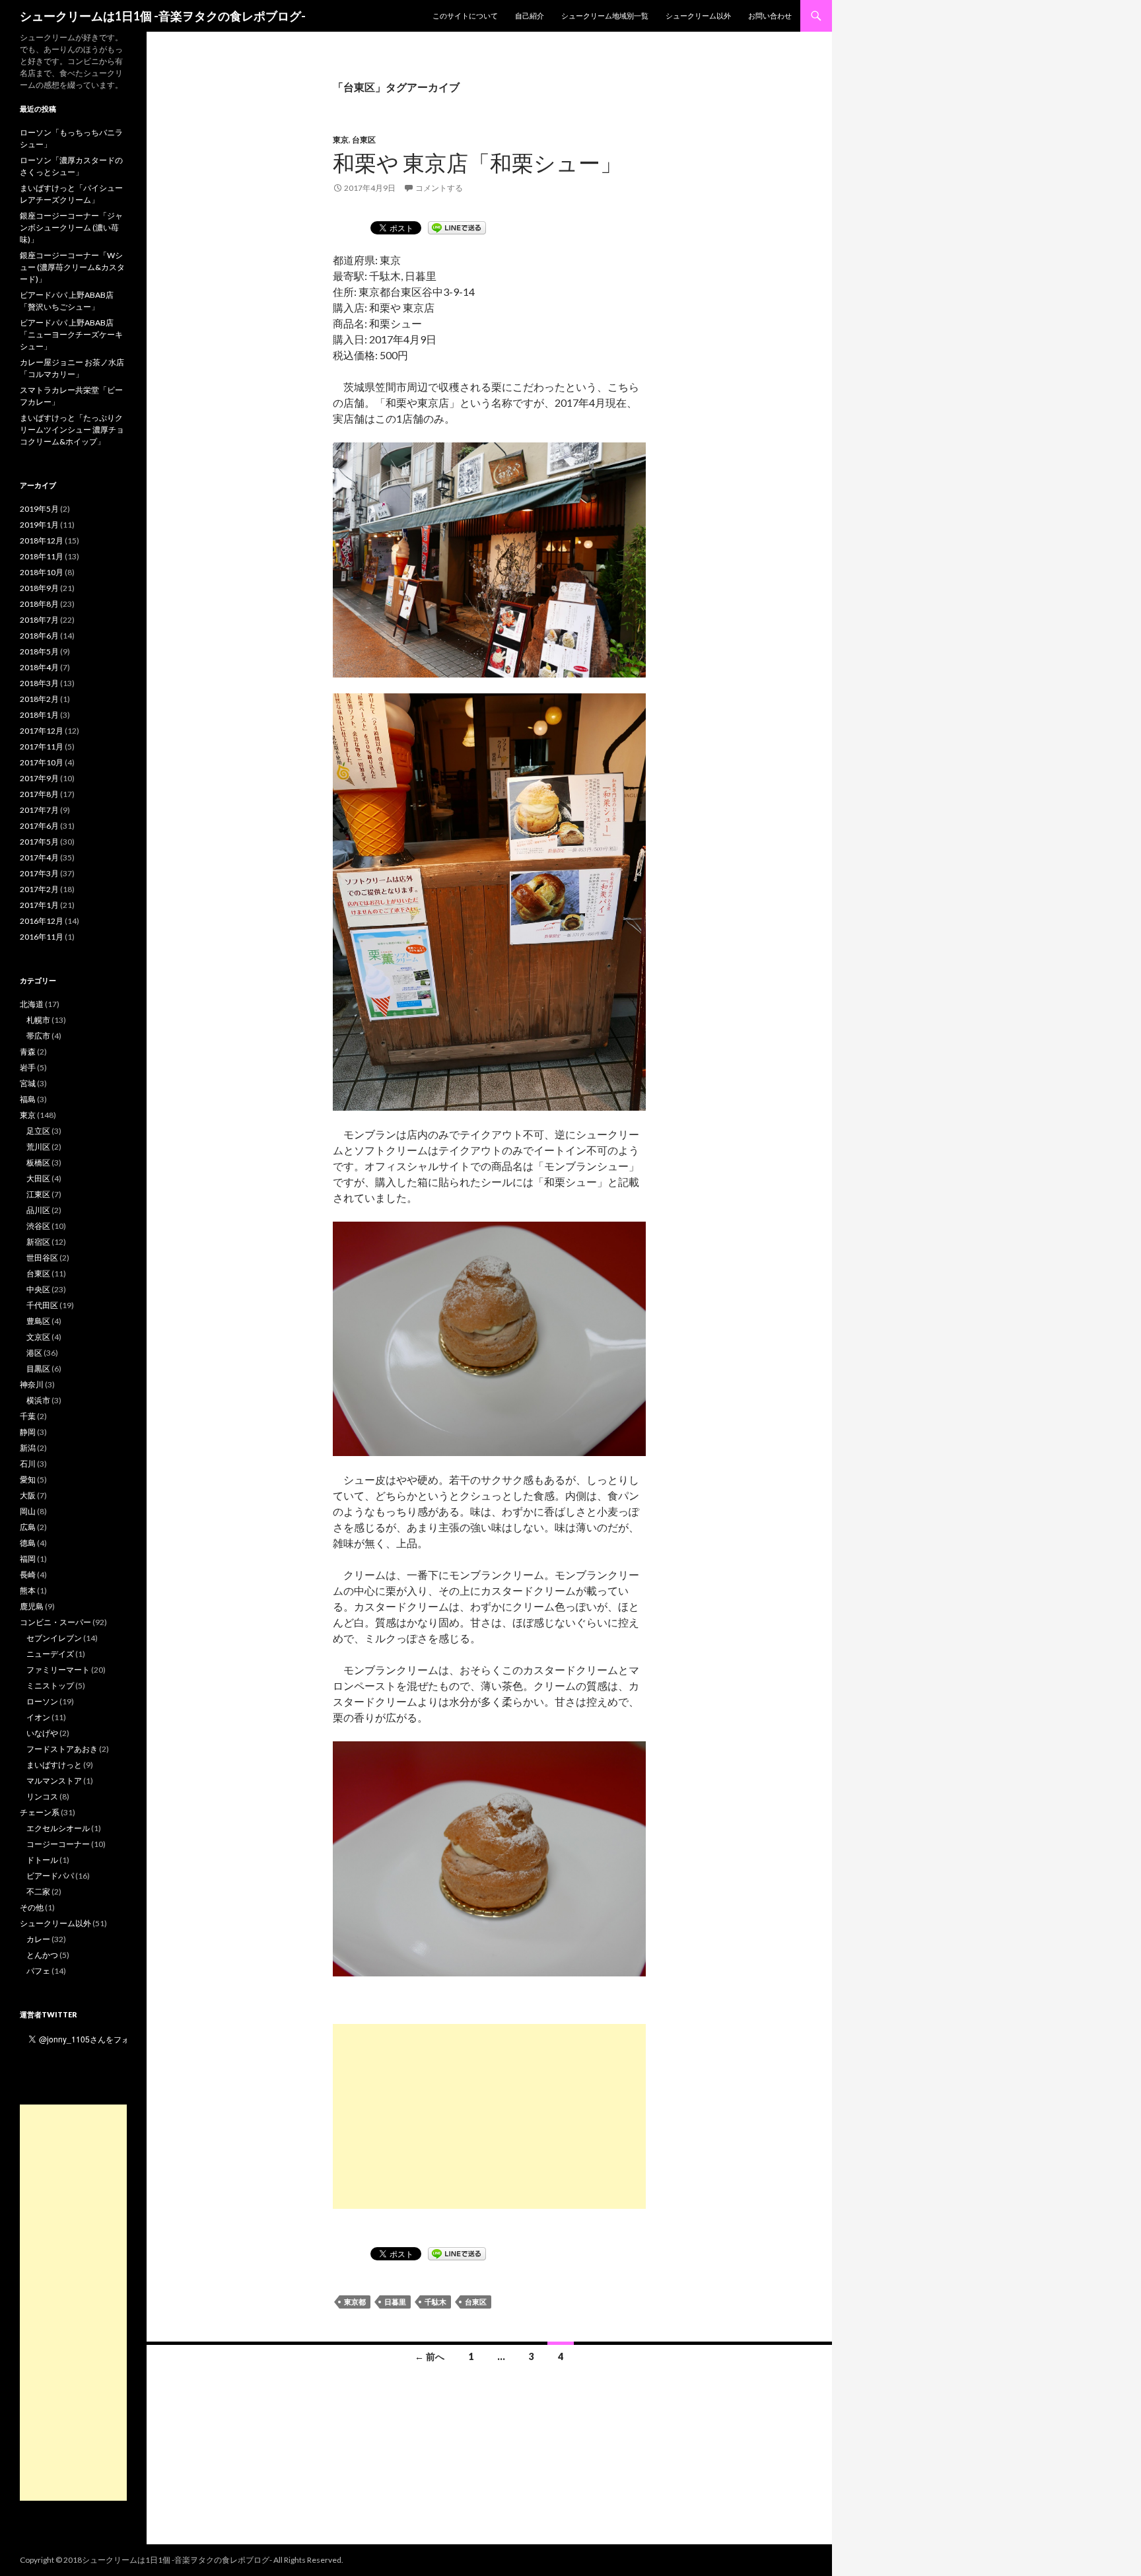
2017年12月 (42, 731)
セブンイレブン (54, 1638)
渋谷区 (38, 1226)
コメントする (439, 188)
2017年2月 (39, 889)
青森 (28, 1052)
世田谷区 (42, 1258)
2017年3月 (39, 873)
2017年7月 (39, 810)
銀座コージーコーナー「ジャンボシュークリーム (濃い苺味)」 (71, 227)
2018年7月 (39, 620)
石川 (28, 1464)
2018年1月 (39, 715)
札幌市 (38, 1020)
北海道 (32, 1004)
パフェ (38, 1971)
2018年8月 (39, 604)
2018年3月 (39, 683)
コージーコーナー (58, 1844)
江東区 (38, 1194)
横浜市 (38, 1400)
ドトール (42, 1860)
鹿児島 (32, 1606)
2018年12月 (42, 540)
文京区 (38, 1337)
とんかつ (42, 1955)
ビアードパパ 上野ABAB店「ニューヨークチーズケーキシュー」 (71, 334)
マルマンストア (54, 1781)
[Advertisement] (489, 2116)
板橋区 (38, 1163)
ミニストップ (50, 1686)
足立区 (38, 1131)
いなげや (42, 1733)
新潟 (28, 1448)
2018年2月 (39, 699)
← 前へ (430, 2356)
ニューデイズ (50, 1654)
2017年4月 (39, 857)
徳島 (28, 1543)
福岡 (28, 1559)
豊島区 (38, 1321)
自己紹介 (530, 16)
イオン (38, 1717)
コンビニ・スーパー (55, 1622)
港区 (34, 1353)
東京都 (355, 2302)
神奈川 (32, 1384)
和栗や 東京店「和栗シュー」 (477, 162)
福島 (28, 1099)
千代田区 (42, 1305)
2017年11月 (42, 747)
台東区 (364, 140)
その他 (32, 1907)
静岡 (28, 1432)
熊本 (28, 1590)
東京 (341, 140)
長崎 (28, 1575)
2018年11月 (42, 556)
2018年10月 (42, 572)
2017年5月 (39, 842)
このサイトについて (465, 16)
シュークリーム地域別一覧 (605, 16)
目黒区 (38, 1369)
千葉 (28, 1416)
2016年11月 (42, 937)
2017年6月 (39, 826)
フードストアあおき (62, 1749)
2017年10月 (42, 762)
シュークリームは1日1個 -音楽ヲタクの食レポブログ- (163, 16)
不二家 (38, 1892)
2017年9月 (39, 778)
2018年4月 (39, 667)
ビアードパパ (50, 1876)
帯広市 (38, 1036)
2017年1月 (39, 905)
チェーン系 (40, 1812)
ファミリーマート (58, 1670)
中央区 (38, 1289)
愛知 (28, 1479)
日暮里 (395, 2302)
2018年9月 (39, 588)
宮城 (28, 1083)
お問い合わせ (770, 16)
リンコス (42, 1796)
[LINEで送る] (457, 227)
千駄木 (435, 2302)
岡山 (28, 1511)
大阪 (28, 1495)
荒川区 (38, 1147)
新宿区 (38, 1242)
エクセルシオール (58, 1828)
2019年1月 (39, 525)
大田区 (38, 1178)
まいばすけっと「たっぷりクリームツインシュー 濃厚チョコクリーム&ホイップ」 (72, 430)
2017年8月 (39, 794)
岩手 (28, 1067)
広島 (28, 1527)
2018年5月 (39, 651)
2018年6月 (39, 636)
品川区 (38, 1210)
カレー (38, 1939)
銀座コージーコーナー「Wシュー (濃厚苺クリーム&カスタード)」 (72, 267)
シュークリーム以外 (698, 16)
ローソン (42, 1701)
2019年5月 (39, 509)
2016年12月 (42, 921)
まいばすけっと (54, 1765)
